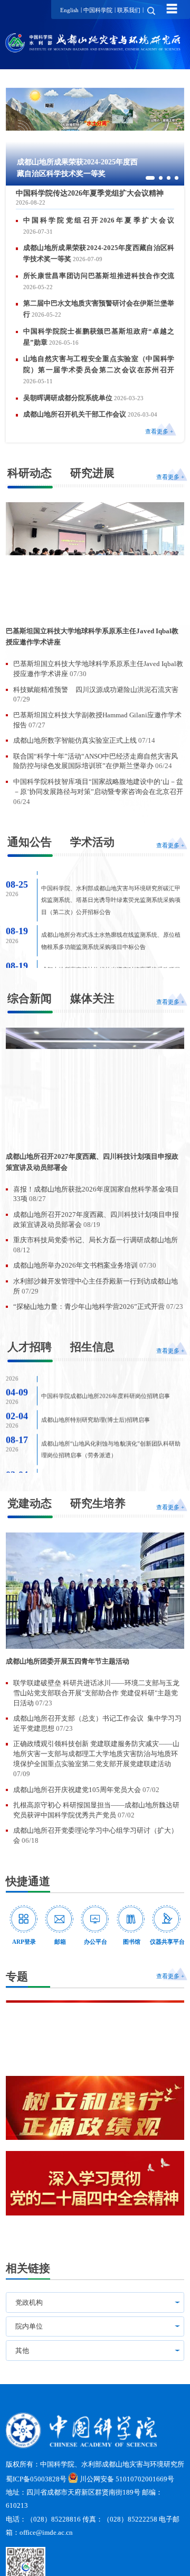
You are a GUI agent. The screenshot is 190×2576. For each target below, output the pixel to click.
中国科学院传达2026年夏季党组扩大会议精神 (90, 193)
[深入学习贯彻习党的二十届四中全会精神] (95, 2183)
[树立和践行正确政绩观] (95, 2108)
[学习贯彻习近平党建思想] (95, 2033)
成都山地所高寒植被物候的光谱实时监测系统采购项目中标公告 (111, 949)
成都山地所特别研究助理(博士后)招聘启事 (96, 1404)
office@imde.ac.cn (46, 2533)
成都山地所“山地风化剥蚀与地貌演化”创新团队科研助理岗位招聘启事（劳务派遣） (111, 1434)
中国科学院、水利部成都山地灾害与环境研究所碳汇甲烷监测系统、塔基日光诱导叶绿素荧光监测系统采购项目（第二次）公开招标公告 (111, 874)
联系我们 (129, 10)
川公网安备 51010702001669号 (127, 2479)
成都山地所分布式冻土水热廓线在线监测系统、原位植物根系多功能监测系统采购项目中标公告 (111, 915)
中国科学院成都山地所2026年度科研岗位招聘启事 (106, 1381)
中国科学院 (98, 10)
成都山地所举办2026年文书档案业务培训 (76, 1266)
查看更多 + (159, 431)
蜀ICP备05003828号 (36, 2479)
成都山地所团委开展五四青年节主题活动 (68, 1661)
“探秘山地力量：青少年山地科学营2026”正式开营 (90, 1307)
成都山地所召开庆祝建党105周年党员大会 (78, 1790)
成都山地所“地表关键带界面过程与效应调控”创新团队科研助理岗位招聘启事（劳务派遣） (111, 1469)
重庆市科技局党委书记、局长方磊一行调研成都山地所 (96, 1240)
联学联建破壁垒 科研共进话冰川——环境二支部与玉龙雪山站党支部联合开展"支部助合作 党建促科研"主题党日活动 (96, 1693)
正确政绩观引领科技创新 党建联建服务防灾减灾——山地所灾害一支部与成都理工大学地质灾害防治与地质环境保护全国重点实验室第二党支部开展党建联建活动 (96, 1754)
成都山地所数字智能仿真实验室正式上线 (76, 741)
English (69, 10)
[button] (150, 178)
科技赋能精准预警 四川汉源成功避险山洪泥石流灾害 (96, 690)
